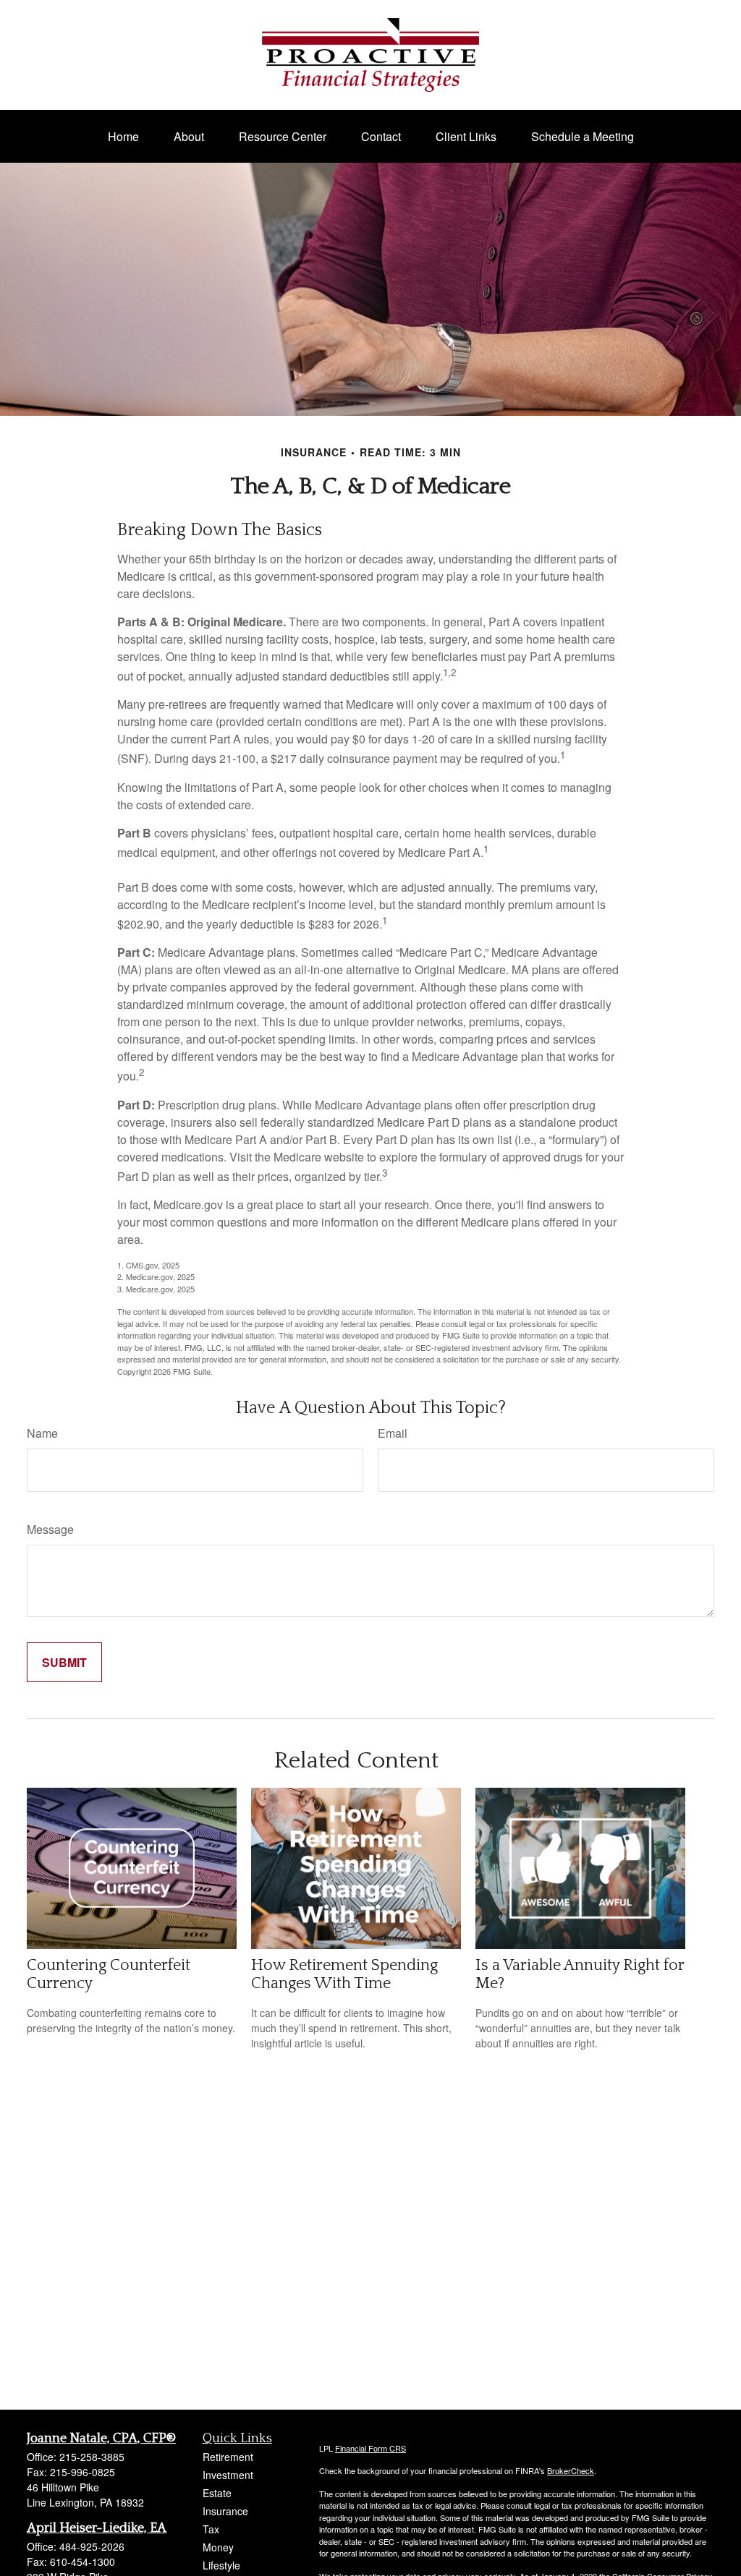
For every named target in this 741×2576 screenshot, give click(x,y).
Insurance (225, 2511)
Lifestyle (221, 2565)
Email (393, 1433)
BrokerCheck (571, 2470)
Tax (211, 2529)
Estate (217, 2493)
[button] (123, 136)
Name (42, 1433)
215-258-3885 (92, 2457)
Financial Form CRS (370, 2448)
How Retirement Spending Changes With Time (344, 1974)
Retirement (228, 2457)
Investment (228, 2475)
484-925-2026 (92, 2546)
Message (50, 1529)
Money (218, 2547)
